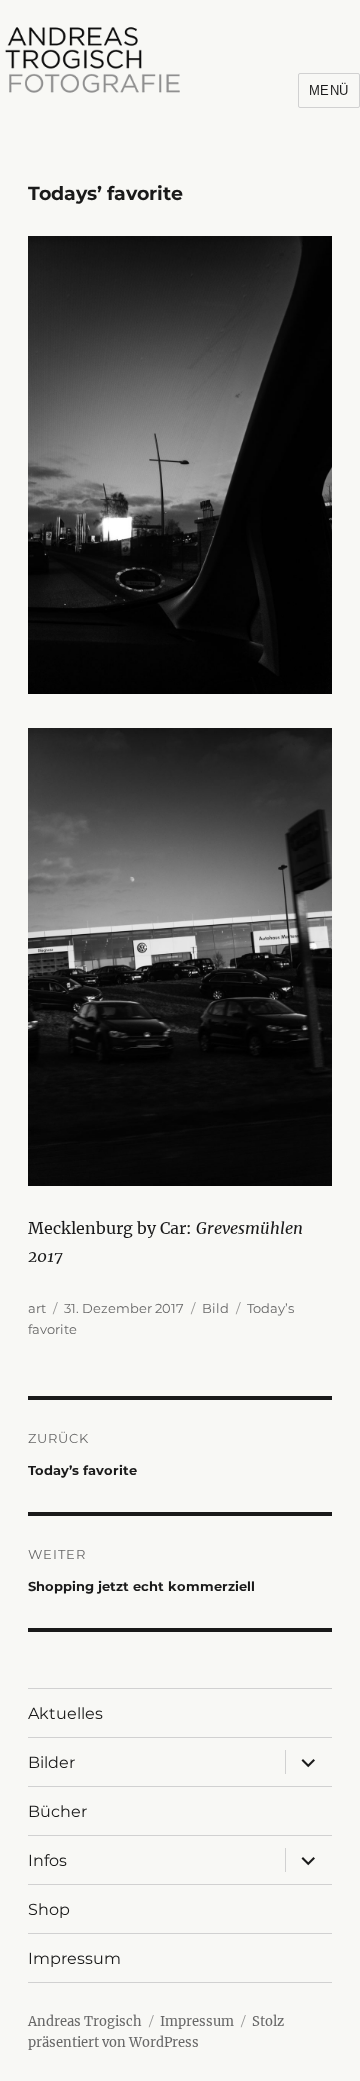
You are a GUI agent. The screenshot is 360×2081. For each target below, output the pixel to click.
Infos (47, 1860)
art (37, 1308)
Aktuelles (65, 1713)
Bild (215, 1308)
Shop (49, 1909)
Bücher (57, 1811)
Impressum (74, 1958)
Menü (329, 90)
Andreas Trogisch (85, 2021)
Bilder (51, 1762)
